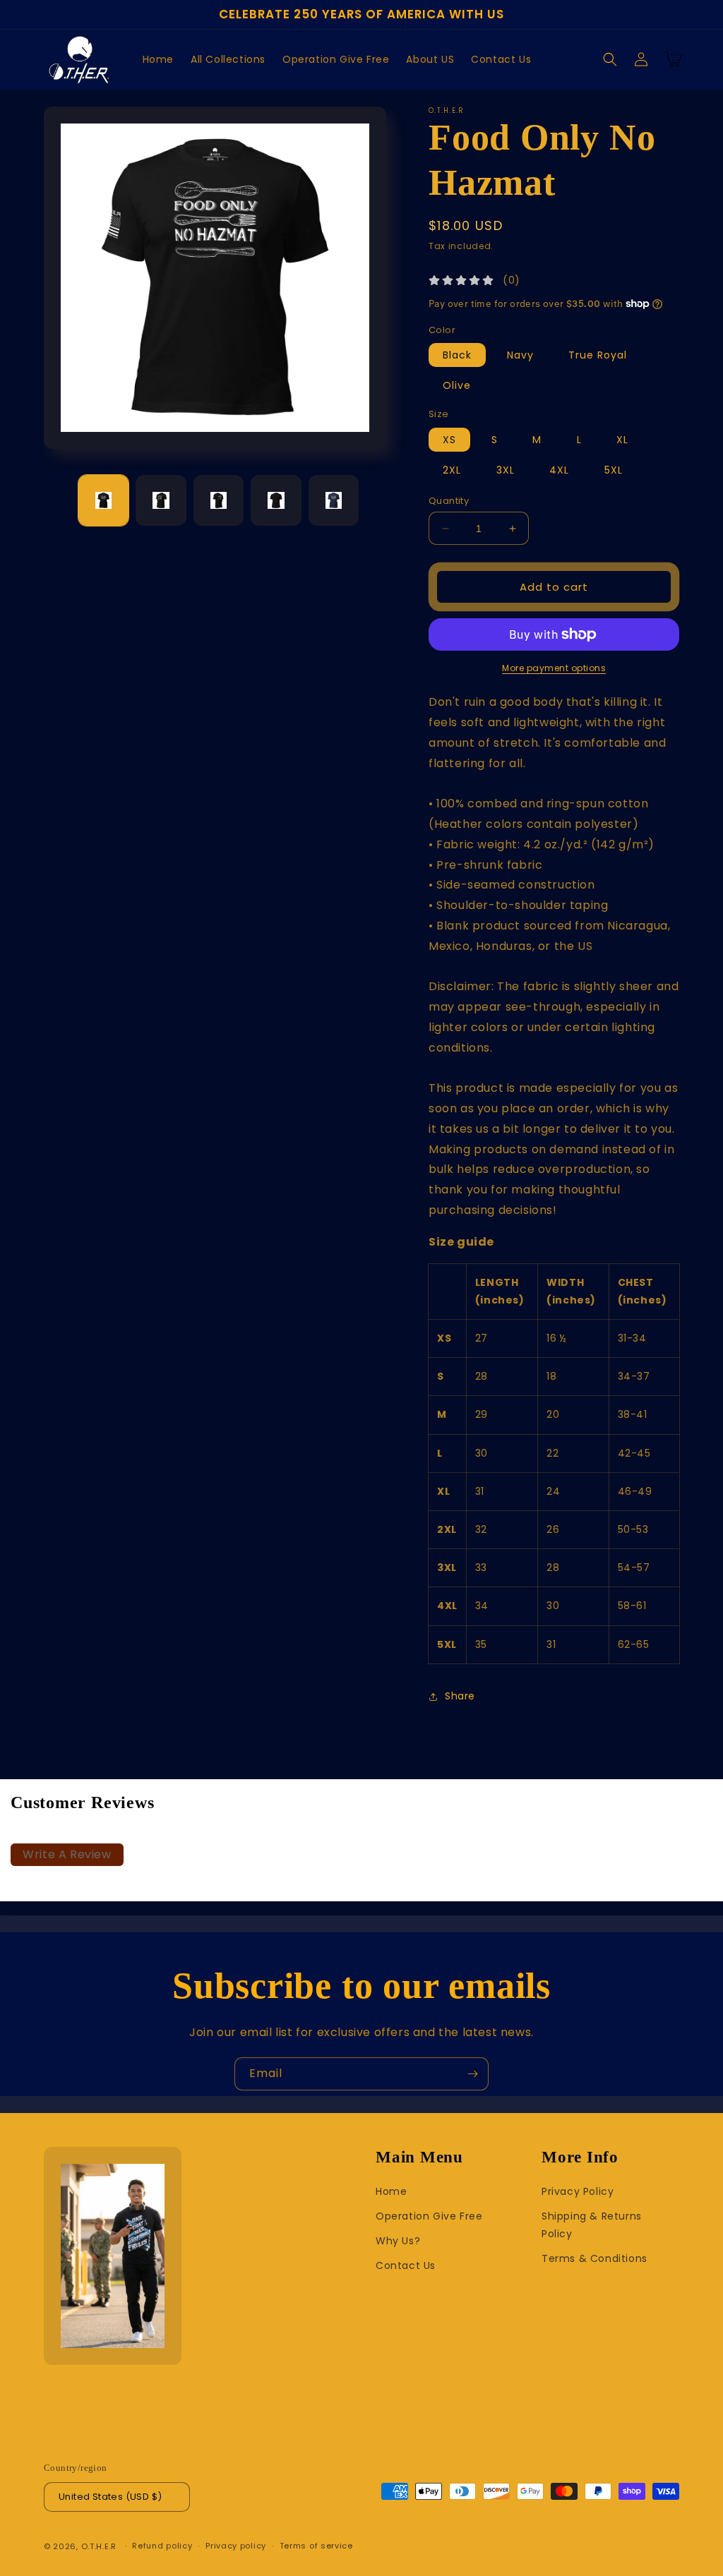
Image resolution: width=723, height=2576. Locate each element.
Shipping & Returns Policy (592, 2225)
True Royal (598, 355)
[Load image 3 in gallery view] (219, 500)
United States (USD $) (110, 2497)
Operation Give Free (429, 2216)
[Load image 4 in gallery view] (276, 500)
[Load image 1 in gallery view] (103, 500)
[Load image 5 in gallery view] (334, 500)
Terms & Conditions (594, 2258)
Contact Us (406, 2265)
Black (457, 355)
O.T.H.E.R (99, 2546)
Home (391, 2191)
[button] (610, 59)
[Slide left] (59, 500)
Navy (520, 355)
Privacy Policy (578, 2191)
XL (622, 440)
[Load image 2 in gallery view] (161, 500)
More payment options (554, 668)
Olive (457, 385)
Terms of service (316, 2546)
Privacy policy (236, 2546)
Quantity (449, 501)
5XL (614, 470)
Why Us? (398, 2241)
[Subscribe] (472, 2074)
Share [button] (460, 1696)
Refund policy (162, 2546)
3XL (506, 470)
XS (449, 440)
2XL (452, 470)
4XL (559, 470)
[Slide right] (378, 500)
